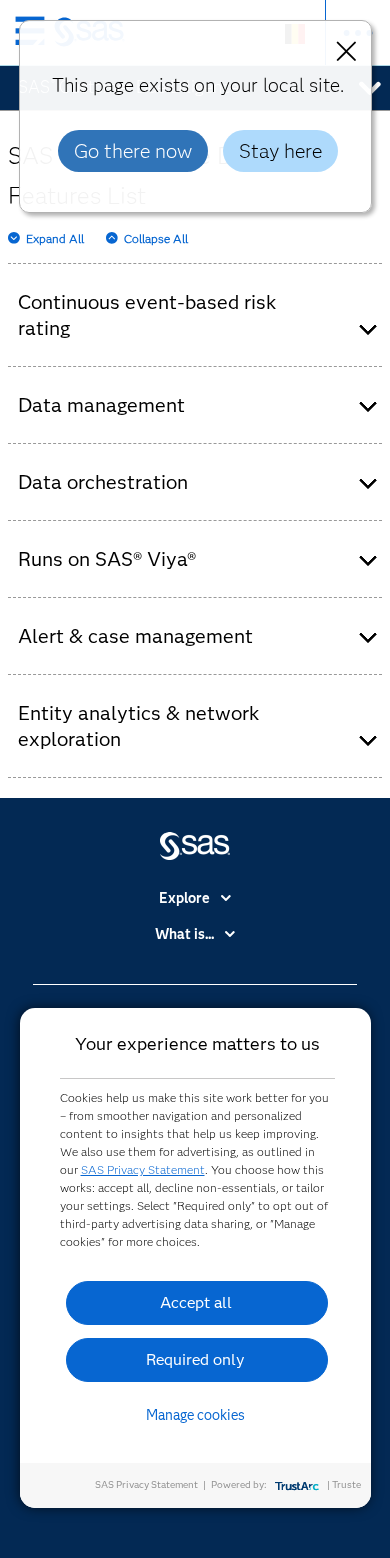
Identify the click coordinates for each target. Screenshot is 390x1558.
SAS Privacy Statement (143, 1169)
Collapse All (156, 238)
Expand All (55, 238)
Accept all (196, 1302)
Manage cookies (195, 1415)
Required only (195, 1359)
